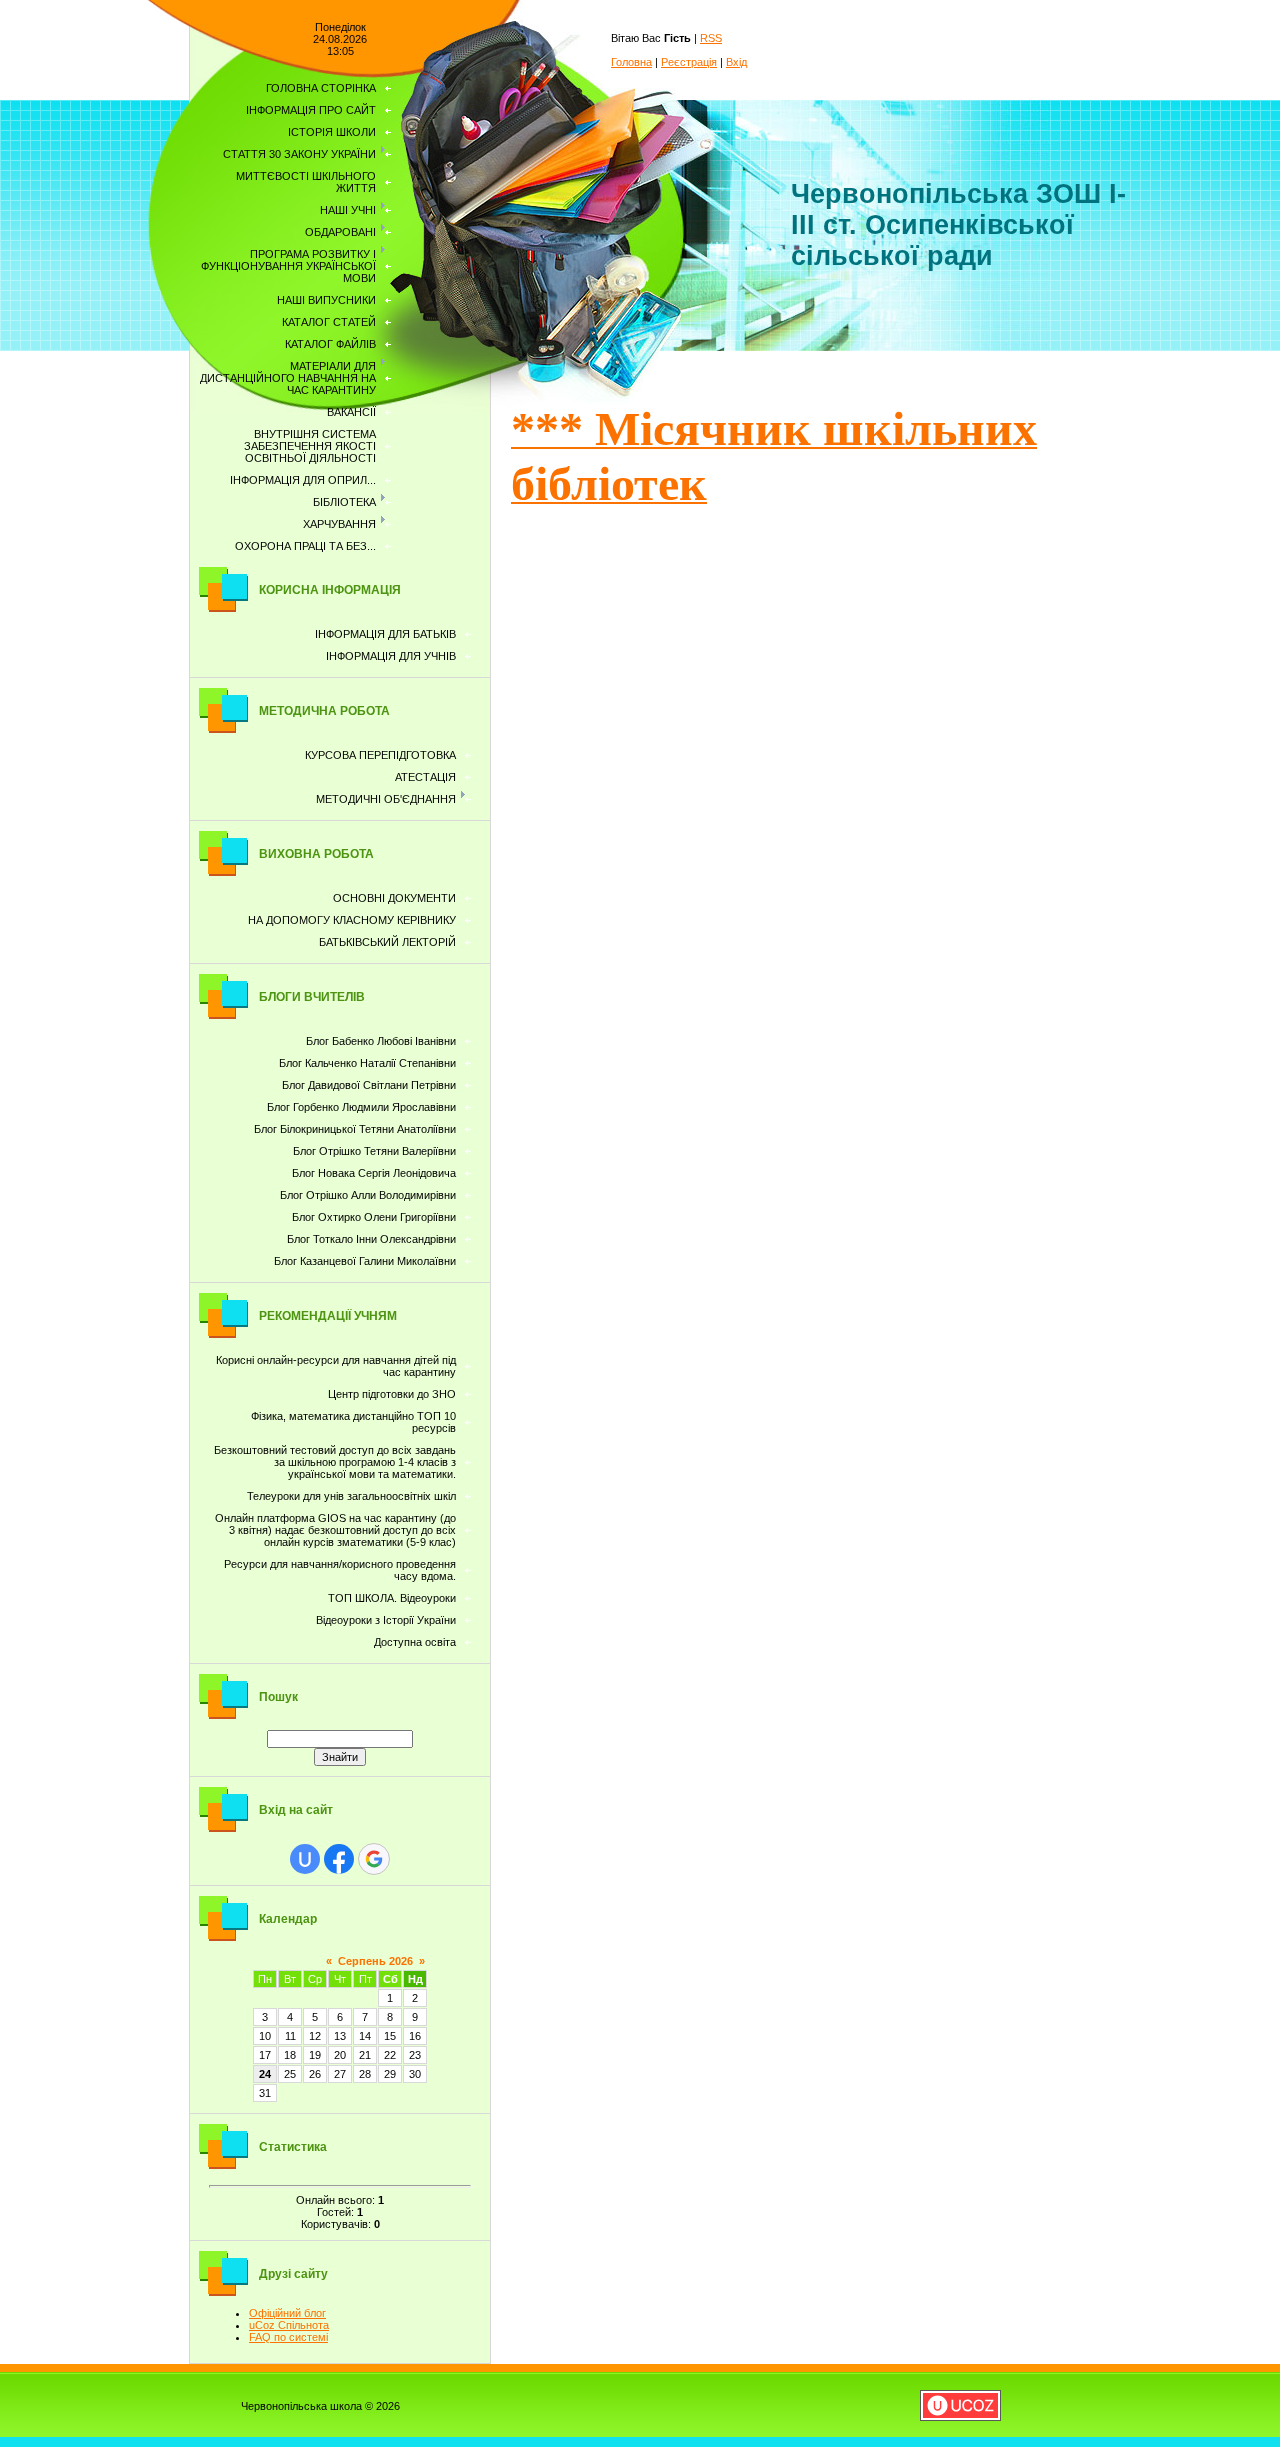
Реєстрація (689, 62)
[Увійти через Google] (374, 1859)
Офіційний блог (287, 2313)
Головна (631, 62)
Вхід (736, 62)
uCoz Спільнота (289, 2325)
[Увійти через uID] (305, 1859)
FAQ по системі (288, 2337)
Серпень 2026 (375, 1961)
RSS (711, 38)
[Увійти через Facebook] (339, 1859)
